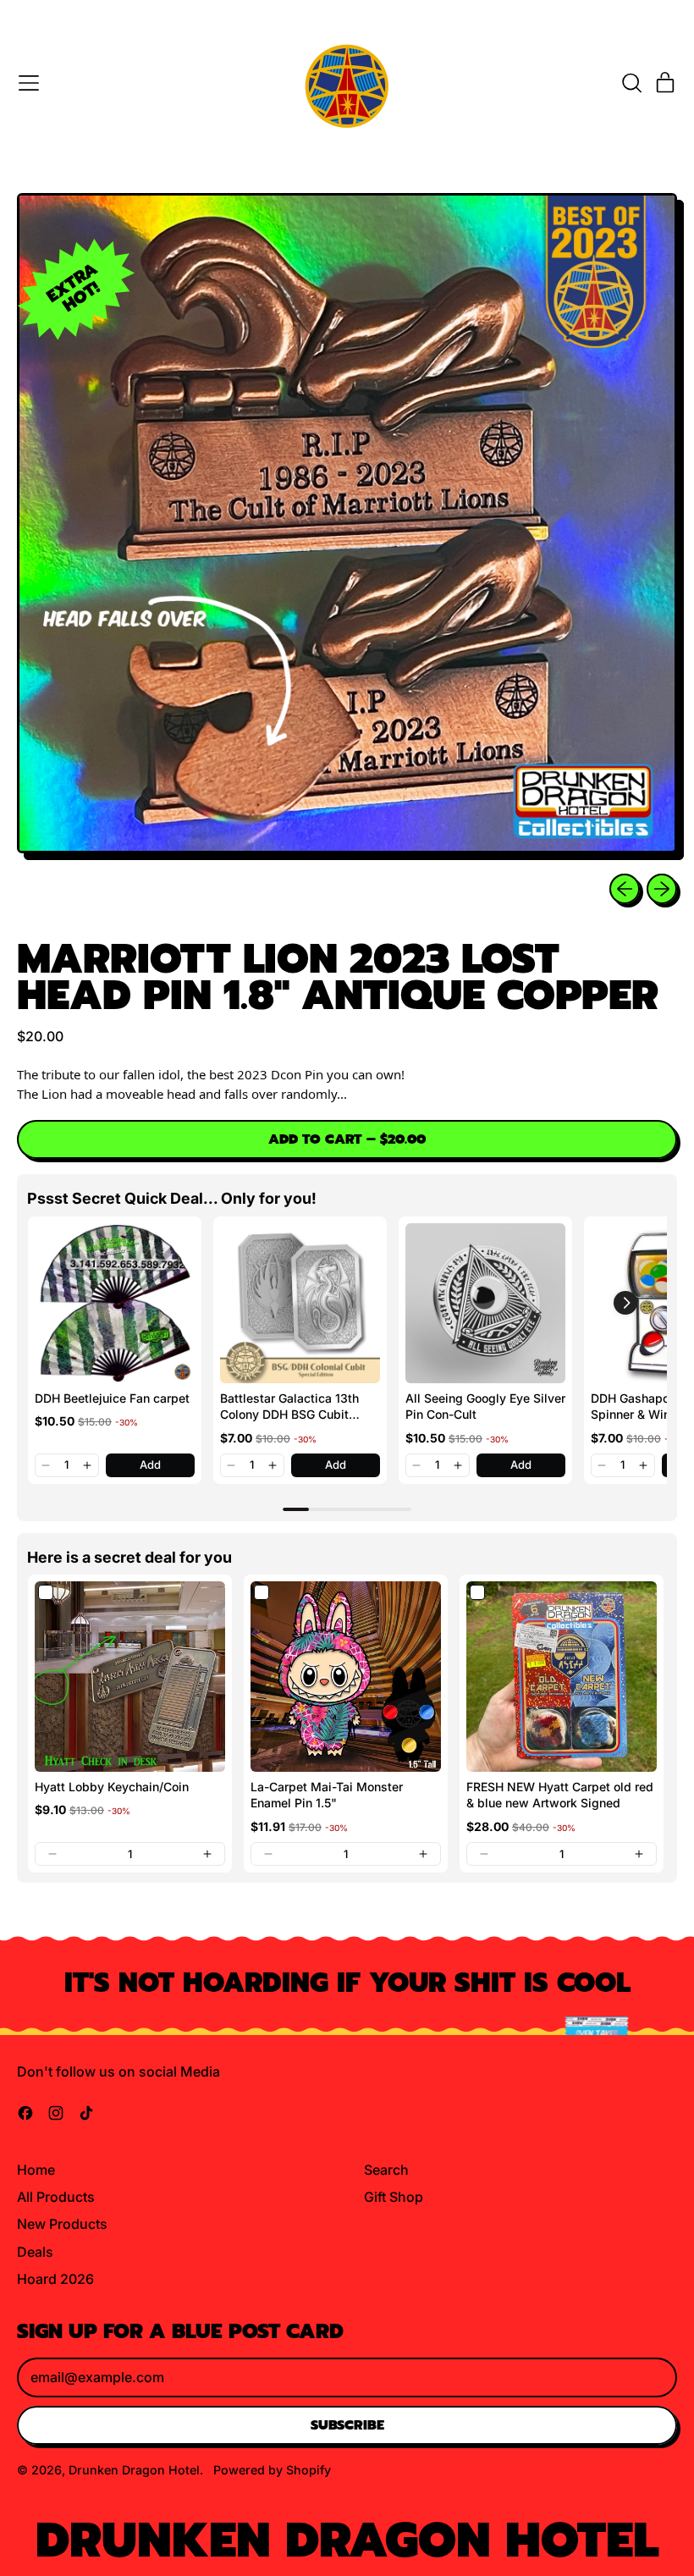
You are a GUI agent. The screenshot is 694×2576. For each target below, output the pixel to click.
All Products (56, 2197)
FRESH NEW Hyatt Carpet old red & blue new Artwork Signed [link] (560, 1795)
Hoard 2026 (55, 2279)
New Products (62, 2224)
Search (386, 2170)
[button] (631, 83)
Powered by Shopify (272, 2470)
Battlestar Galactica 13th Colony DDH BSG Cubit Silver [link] (289, 1407)
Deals (35, 2252)
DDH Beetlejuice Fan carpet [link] (112, 1398)
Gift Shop (394, 2197)
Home (36, 2170)
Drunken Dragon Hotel (134, 2470)
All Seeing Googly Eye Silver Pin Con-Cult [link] (485, 1407)
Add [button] (150, 1465)
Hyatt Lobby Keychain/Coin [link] (112, 1787)
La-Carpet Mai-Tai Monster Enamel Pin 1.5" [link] (327, 1795)
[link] (115, 1303)
